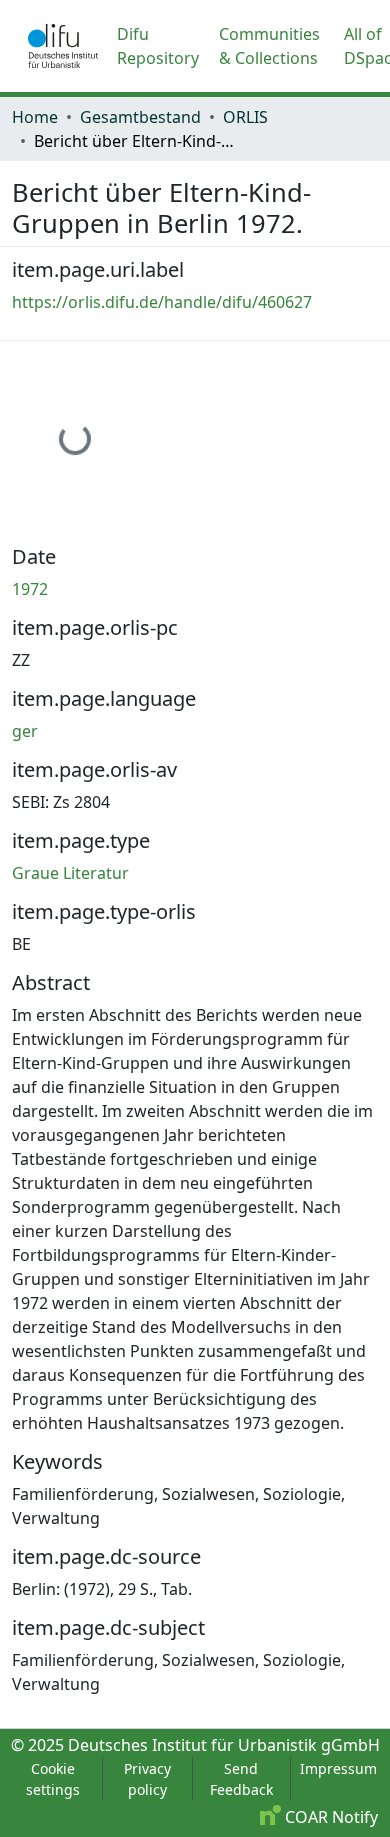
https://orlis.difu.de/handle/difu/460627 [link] (162, 302)
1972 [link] (30, 589)
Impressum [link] (338, 1768)
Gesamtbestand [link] (140, 117)
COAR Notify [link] (329, 1817)
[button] (63, 46)
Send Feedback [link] (241, 1779)
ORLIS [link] (245, 117)
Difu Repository (158, 46)
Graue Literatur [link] (70, 873)
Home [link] (35, 117)
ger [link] (25, 731)
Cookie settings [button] (53, 1779)
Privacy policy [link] (147, 1779)
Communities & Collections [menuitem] (269, 46)
